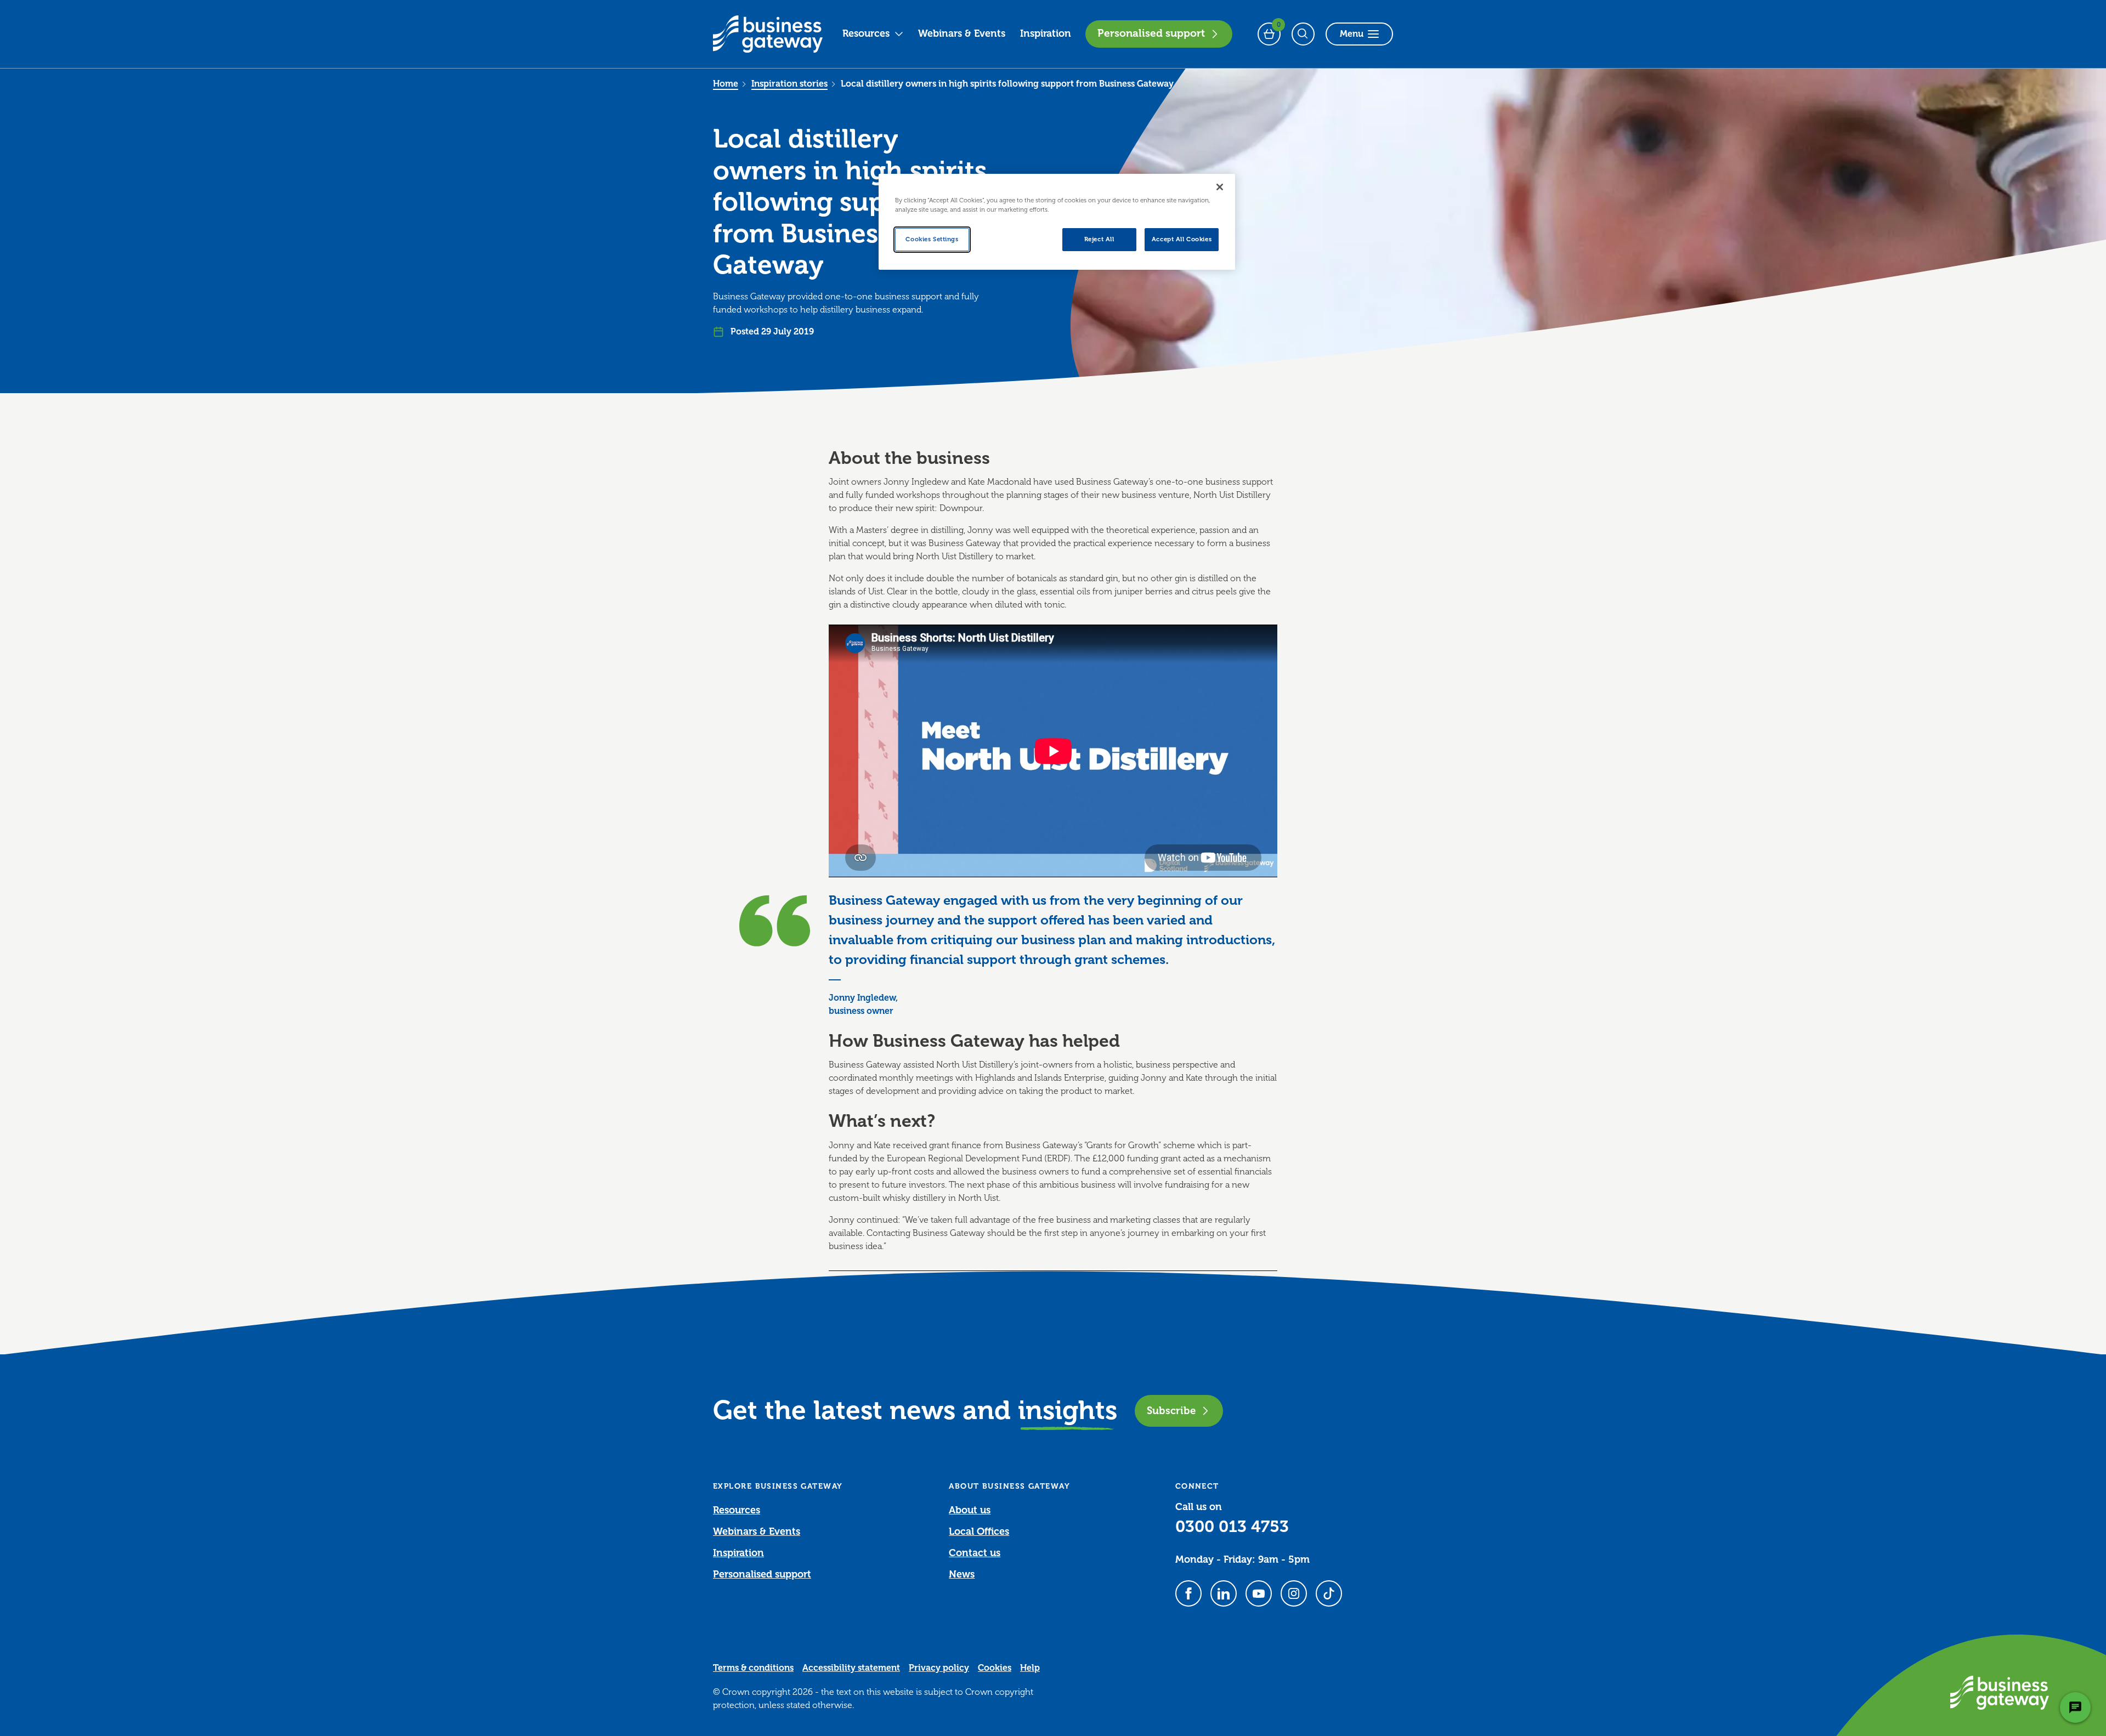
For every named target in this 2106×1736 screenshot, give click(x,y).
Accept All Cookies (1182, 239)
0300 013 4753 (1232, 1527)
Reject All (1099, 239)
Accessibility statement (851, 1668)
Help (1030, 1668)
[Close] (1220, 187)
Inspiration (1046, 33)
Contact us (975, 1553)
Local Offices (979, 1531)
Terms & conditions (753, 1668)
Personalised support (1151, 33)
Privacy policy (939, 1668)
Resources (866, 33)
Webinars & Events (962, 33)
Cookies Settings (932, 239)
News (962, 1574)
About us (970, 1510)
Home (726, 84)
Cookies (995, 1668)
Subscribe (1171, 1411)
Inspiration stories (789, 84)
